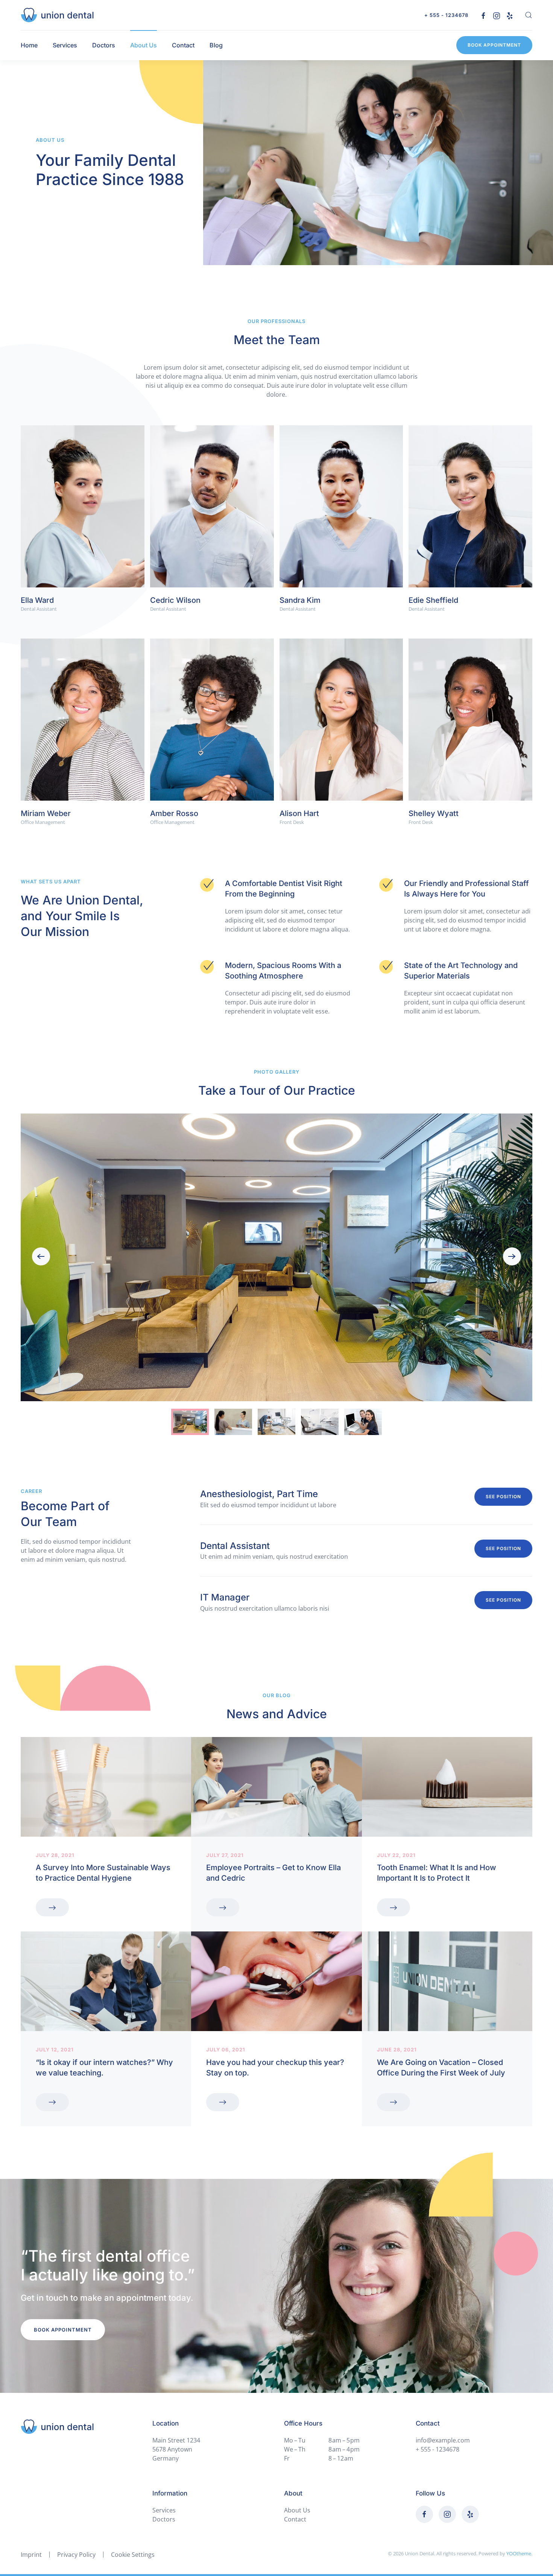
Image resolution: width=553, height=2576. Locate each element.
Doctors (104, 45)
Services (164, 2510)
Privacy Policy (76, 2555)
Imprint (31, 2555)
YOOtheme (519, 2553)
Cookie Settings (133, 2555)
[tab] (190, 1422)
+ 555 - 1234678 (446, 15)
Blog (216, 45)
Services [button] (65, 45)
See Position (503, 1497)
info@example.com (443, 2440)
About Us (144, 45)
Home (29, 45)
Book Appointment (494, 45)
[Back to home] (57, 15)
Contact (183, 45)
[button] (529, 15)
